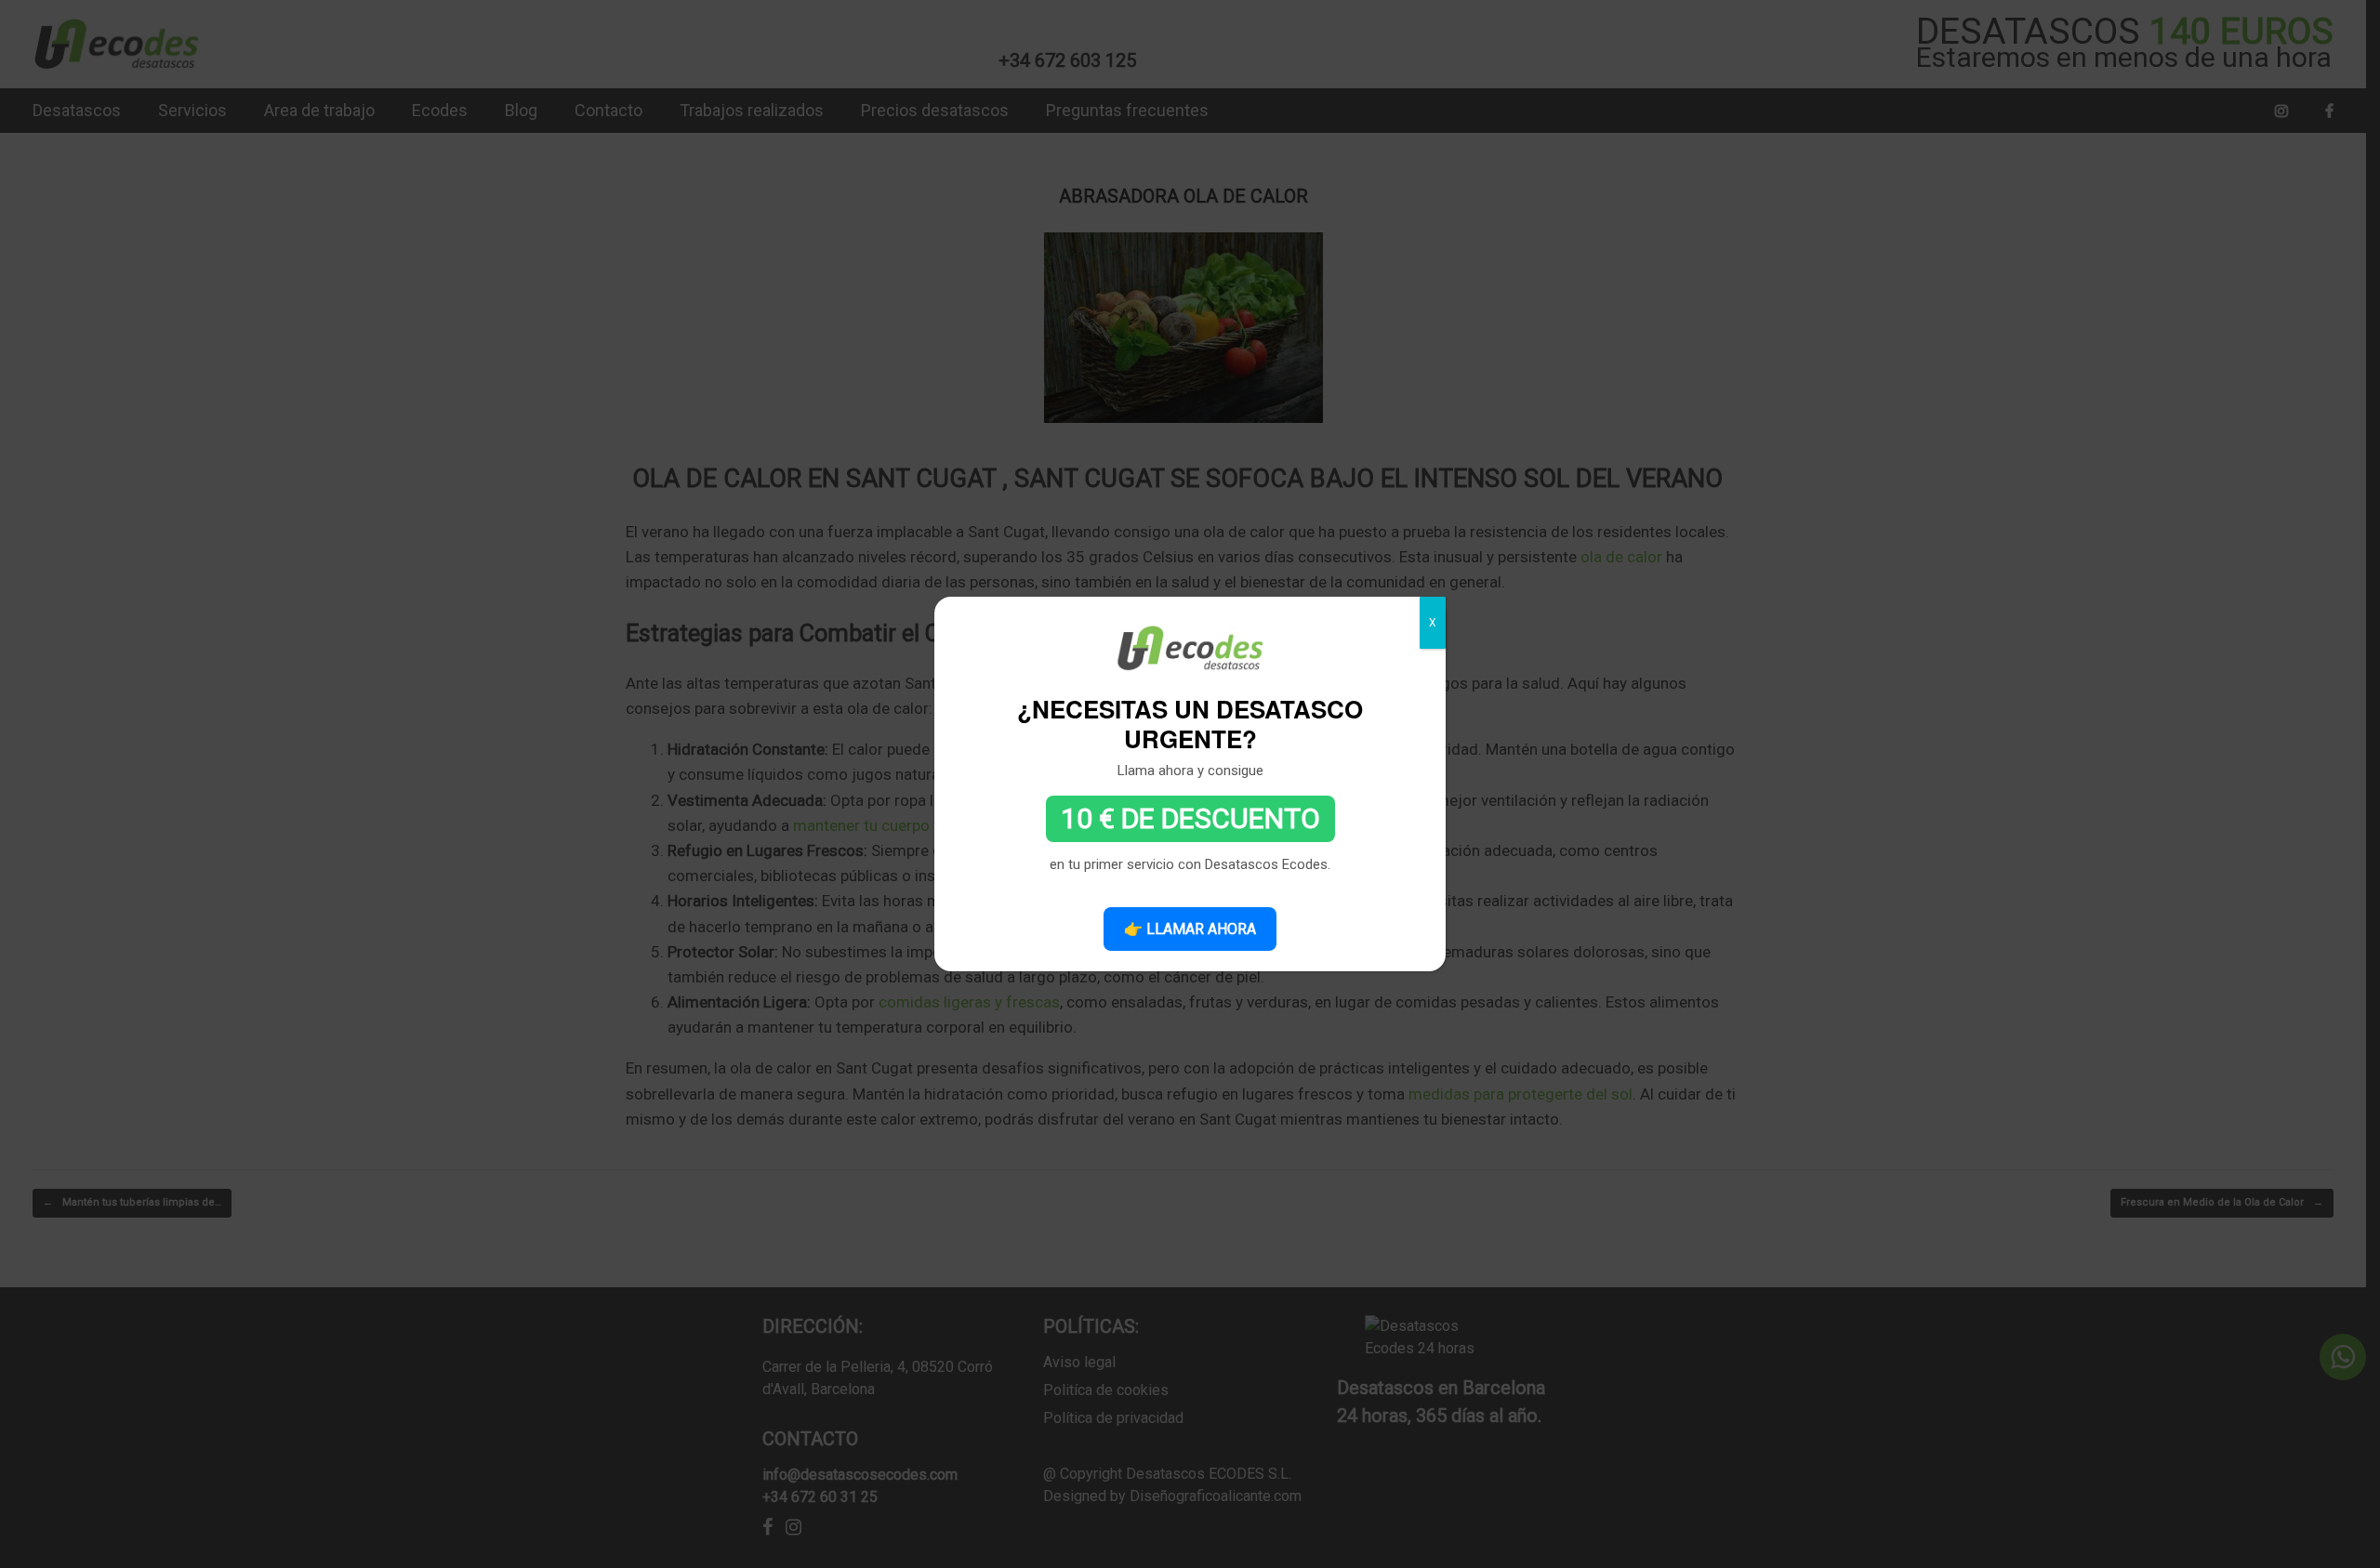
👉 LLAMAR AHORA (1190, 929)
